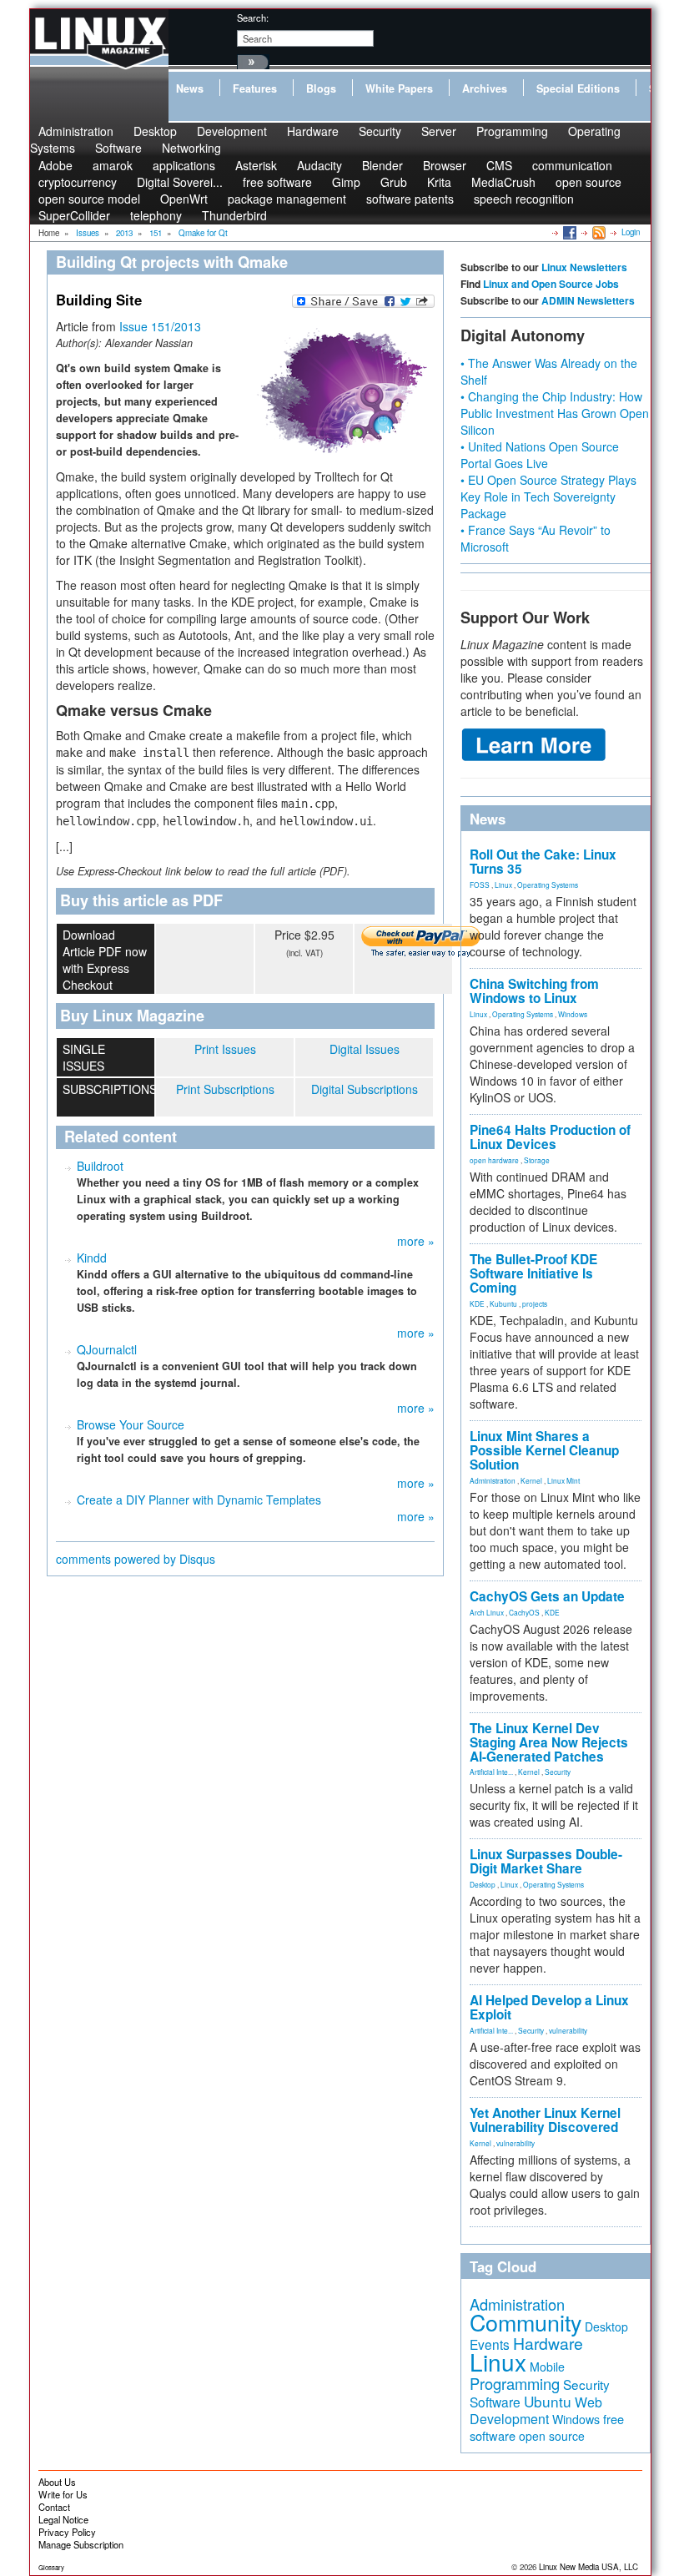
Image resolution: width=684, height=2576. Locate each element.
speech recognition (524, 199)
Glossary (51, 2567)
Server (439, 131)
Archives (485, 88)
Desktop (483, 1884)
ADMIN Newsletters (588, 300)
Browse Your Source (131, 1424)
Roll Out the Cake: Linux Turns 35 (543, 862)
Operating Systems (548, 885)
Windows (573, 1014)
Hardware (313, 131)
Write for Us (63, 2494)
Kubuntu (503, 1303)
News (190, 88)
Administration (493, 1480)
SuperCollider (74, 215)
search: (253, 18)
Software (118, 148)
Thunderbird (234, 215)
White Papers (399, 88)
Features (255, 88)
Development (232, 131)
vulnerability (568, 2030)
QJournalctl (107, 1349)
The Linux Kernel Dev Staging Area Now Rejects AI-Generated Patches (549, 1742)
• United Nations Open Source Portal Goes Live (540, 455)
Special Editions (578, 88)
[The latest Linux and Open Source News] (598, 232)
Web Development (536, 2410)
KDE (477, 1303)
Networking (191, 148)
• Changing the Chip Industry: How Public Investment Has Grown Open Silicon (555, 413)
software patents (410, 199)
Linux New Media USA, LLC (588, 2567)
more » (416, 1241)
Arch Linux (487, 1612)
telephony (156, 215)
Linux (503, 885)
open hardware (494, 1160)
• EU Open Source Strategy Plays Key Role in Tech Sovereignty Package (548, 497)
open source (588, 182)
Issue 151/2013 (160, 326)
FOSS (480, 885)
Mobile (547, 2367)
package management (287, 199)
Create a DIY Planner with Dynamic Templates (199, 1500)
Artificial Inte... (491, 1772)
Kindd (92, 1258)
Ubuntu (548, 2401)
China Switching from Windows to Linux (534, 991)
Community (526, 2322)
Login (631, 232)
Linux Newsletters (584, 267)
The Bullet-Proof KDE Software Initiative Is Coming (533, 1273)
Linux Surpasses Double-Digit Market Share (546, 1861)
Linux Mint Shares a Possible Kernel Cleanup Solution (544, 1450)
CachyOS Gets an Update (547, 1596)
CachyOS (524, 1612)
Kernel (531, 1480)
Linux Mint (563, 1480)
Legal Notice (63, 2519)
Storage (537, 1160)
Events (490, 2344)
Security (380, 131)
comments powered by (136, 1559)
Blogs (321, 88)
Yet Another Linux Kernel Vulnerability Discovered (545, 2120)
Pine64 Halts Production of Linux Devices (550, 1137)
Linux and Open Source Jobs (551, 284)
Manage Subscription (81, 2544)
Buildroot (100, 1166)
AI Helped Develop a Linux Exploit (549, 2007)
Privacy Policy (67, 2532)
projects (535, 1303)
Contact (54, 2507)
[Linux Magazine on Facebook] (568, 232)
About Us (57, 2482)
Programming (512, 131)
